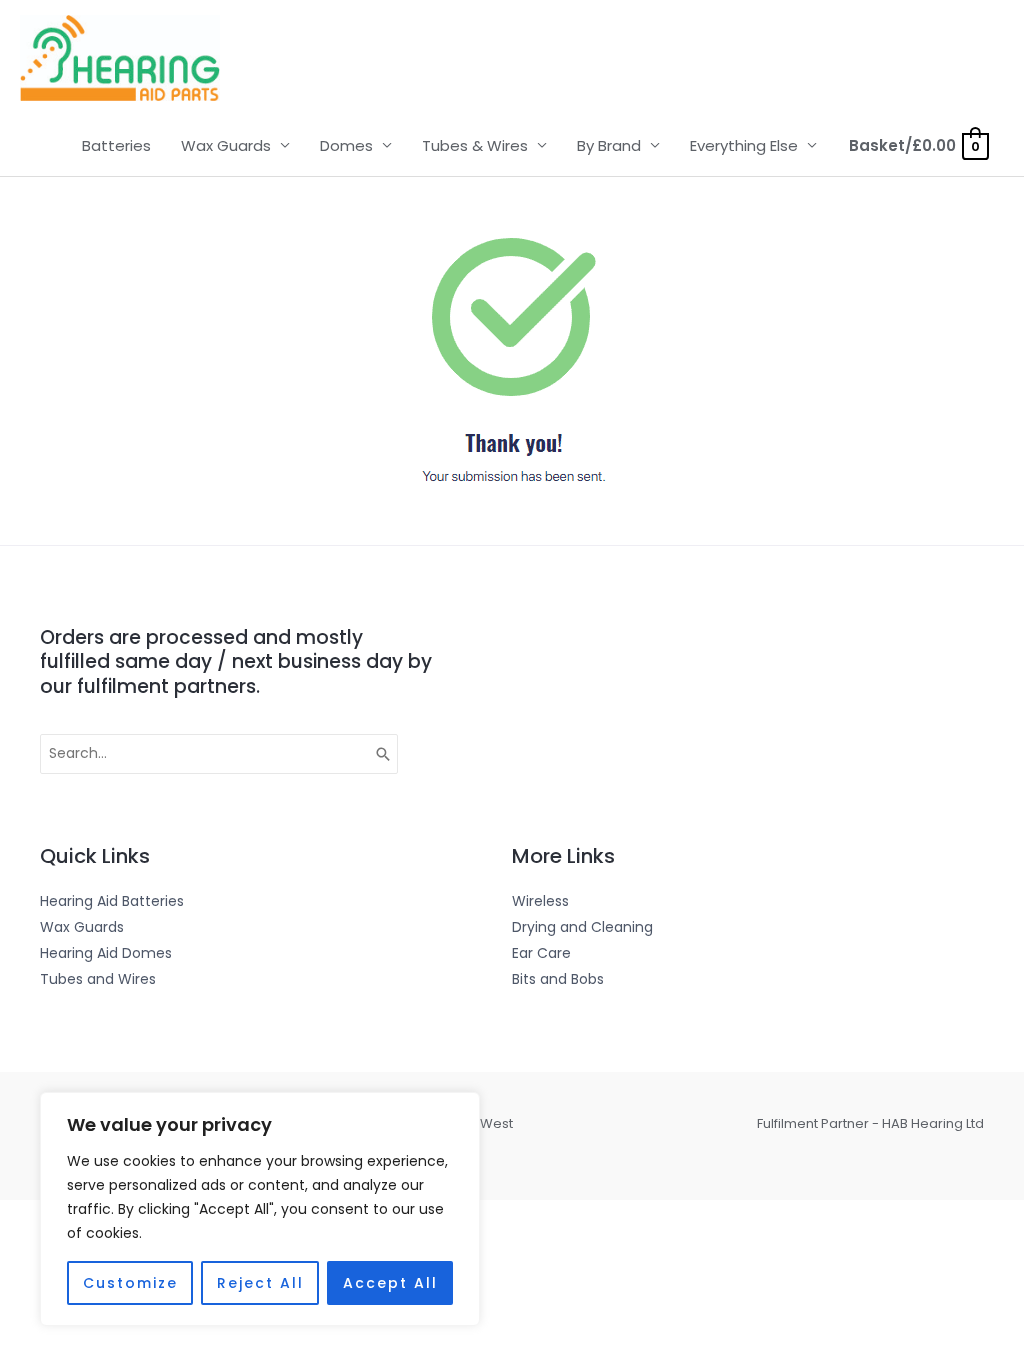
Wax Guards (226, 145)
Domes (346, 145)
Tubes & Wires (475, 145)
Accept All (390, 1283)
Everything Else (744, 145)
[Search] (384, 754)
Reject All (260, 1283)
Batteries (116, 145)
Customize (130, 1283)
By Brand (609, 145)
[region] (260, 1209)
